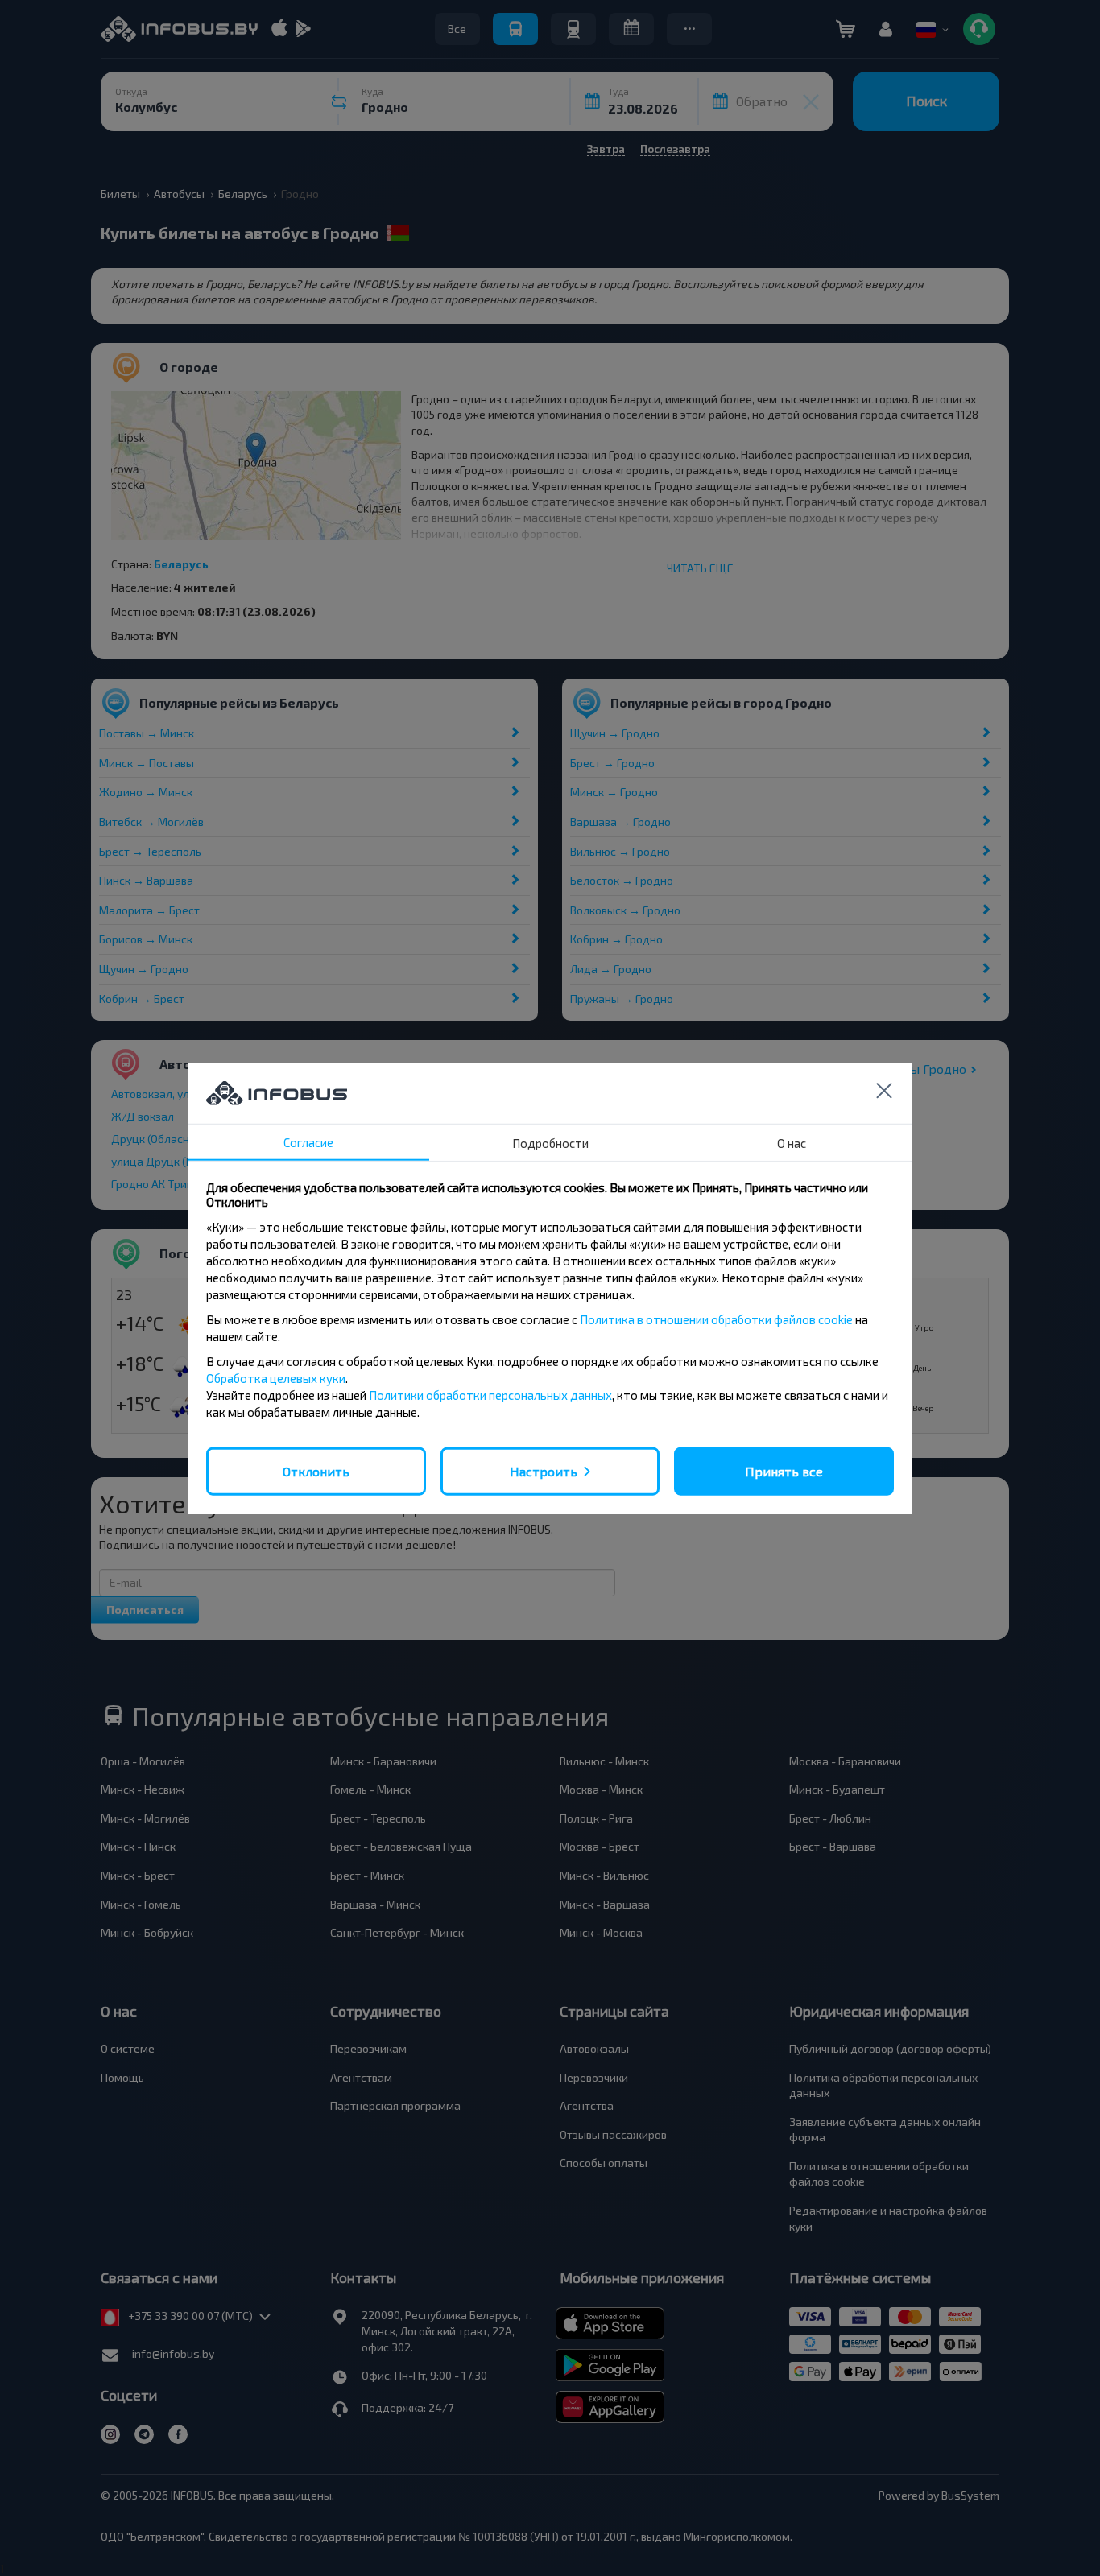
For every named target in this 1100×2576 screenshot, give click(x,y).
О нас (792, 1142)
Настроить (544, 1470)
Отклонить (316, 1470)
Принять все (784, 1470)
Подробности (550, 1142)
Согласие (308, 1141)
